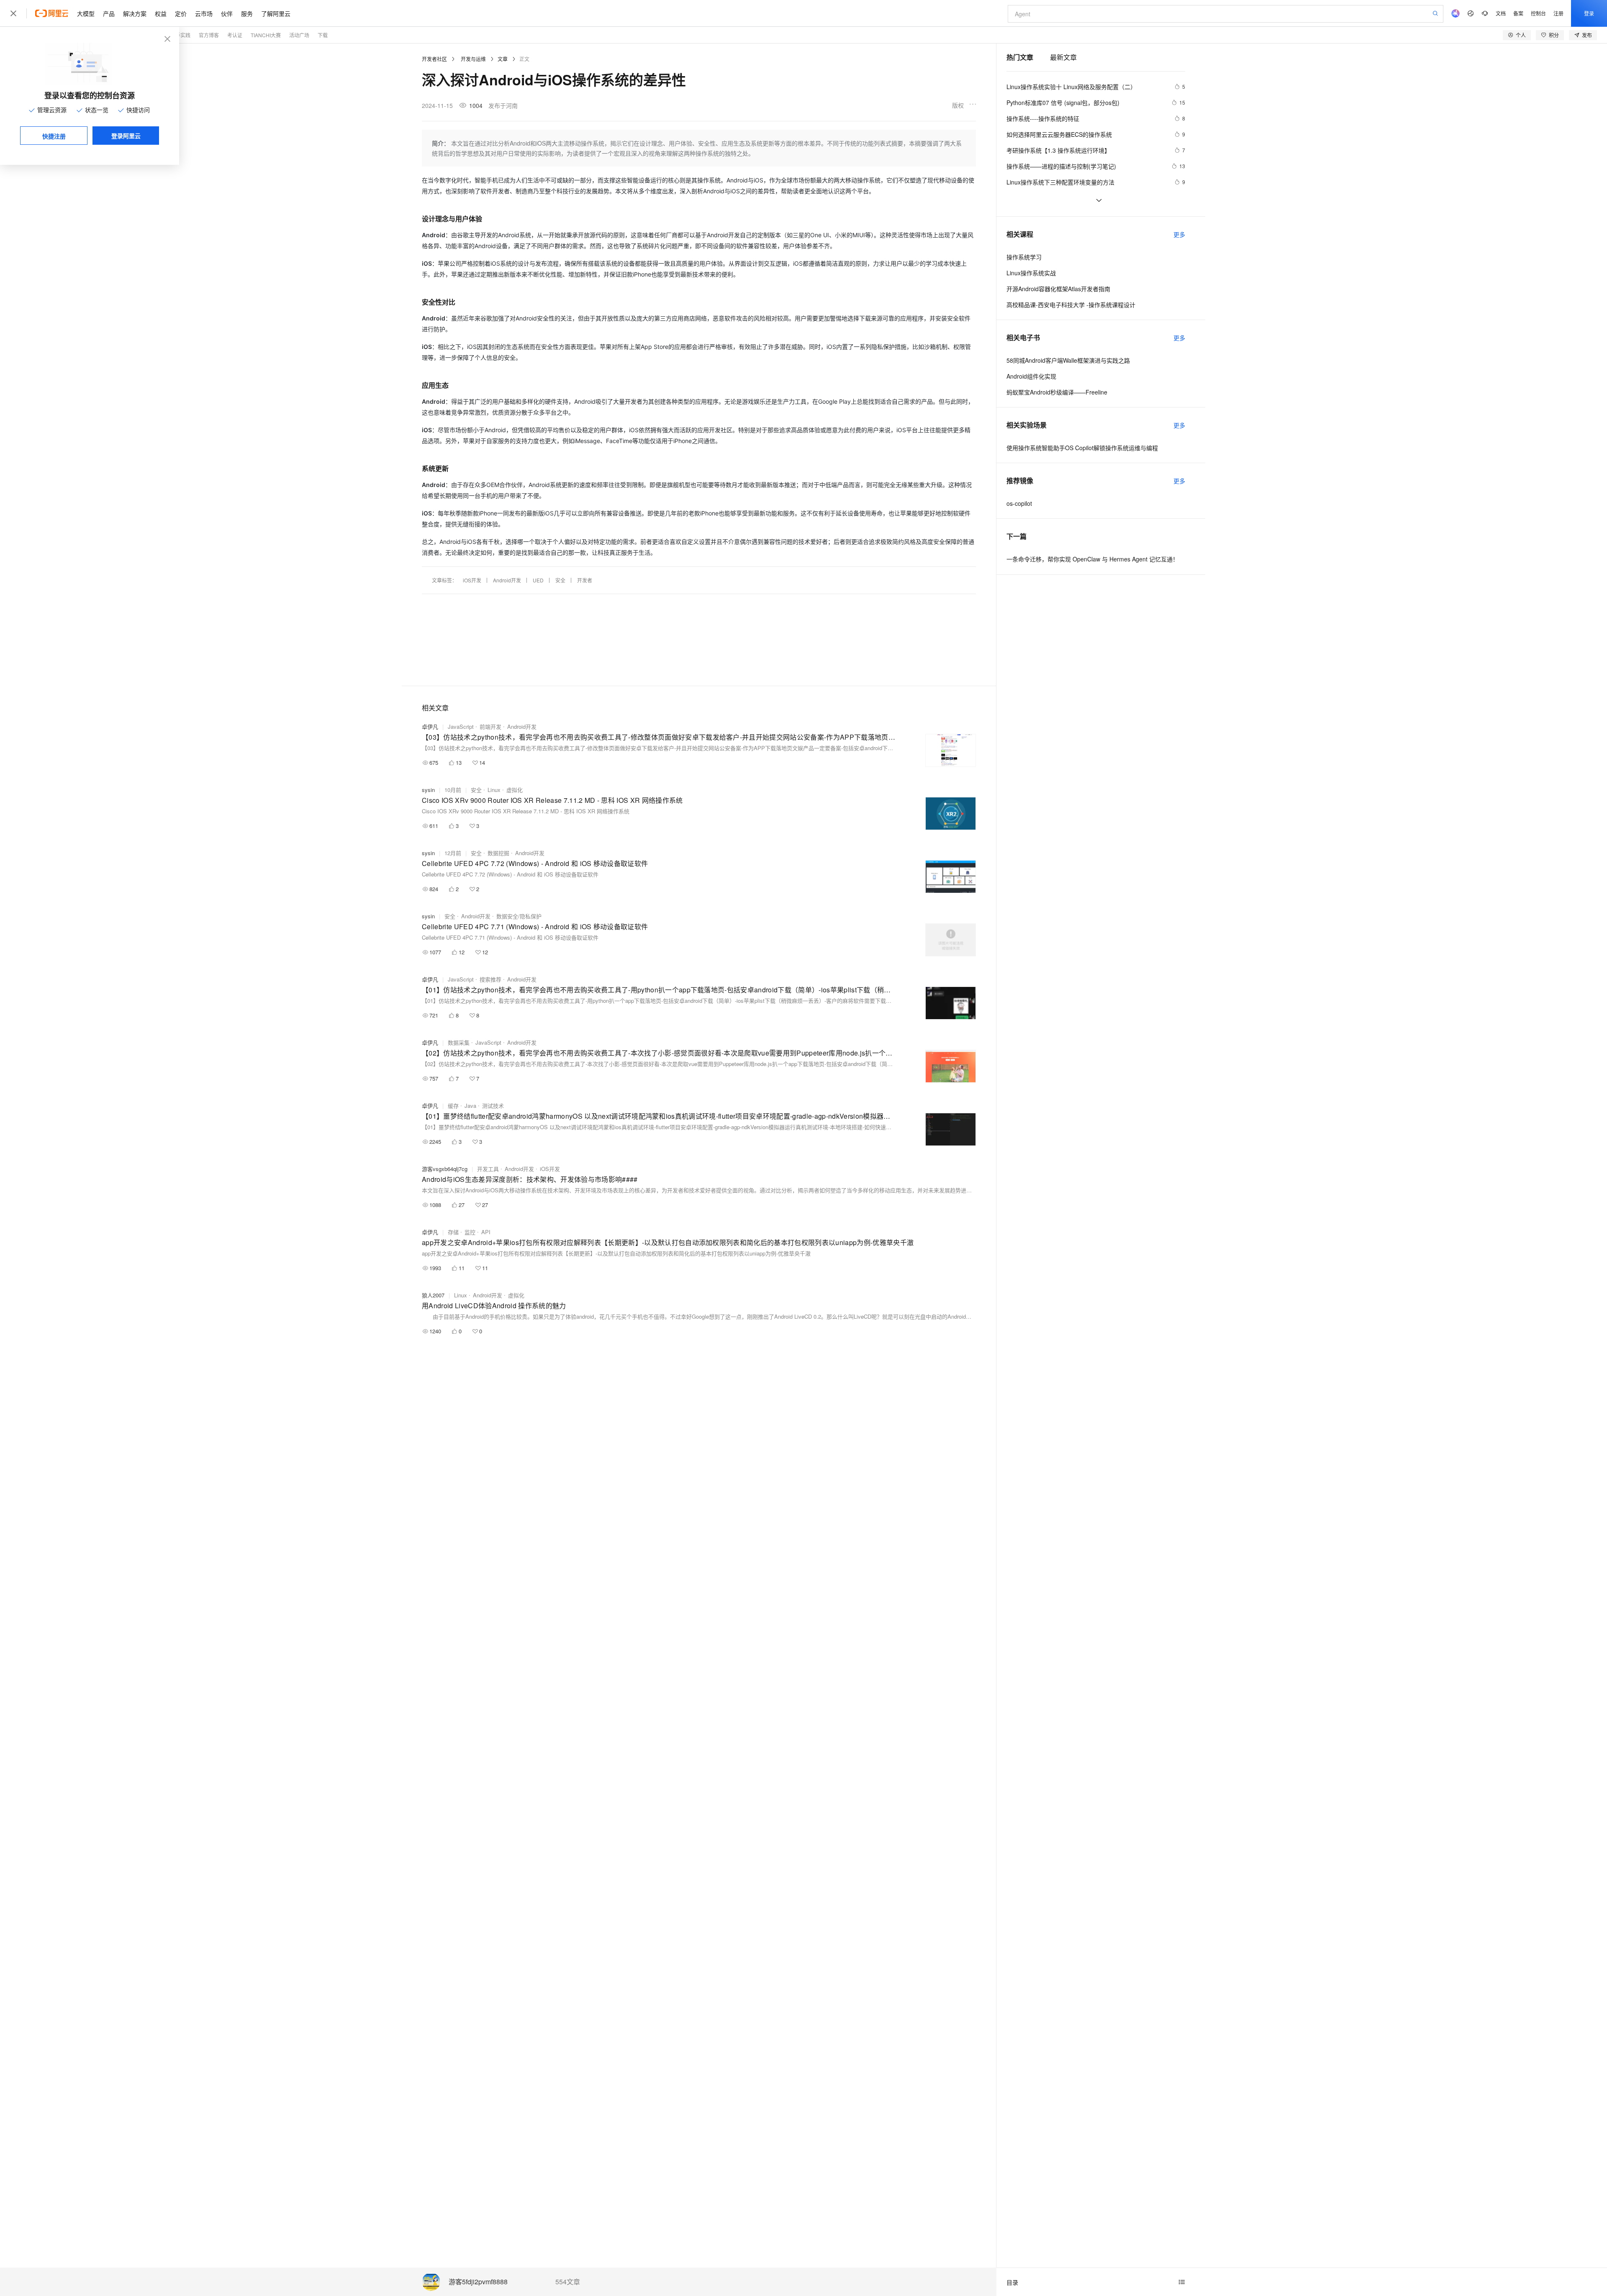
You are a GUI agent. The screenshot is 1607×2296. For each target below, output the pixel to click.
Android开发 (507, 580)
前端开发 (490, 726)
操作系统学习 (1024, 257)
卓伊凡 (430, 726)
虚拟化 (515, 790)
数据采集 (459, 1042)
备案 (1518, 13)
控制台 (1538, 13)
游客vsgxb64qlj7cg (445, 1169)
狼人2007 (433, 1295)
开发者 (585, 580)
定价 (181, 13)
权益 (161, 13)
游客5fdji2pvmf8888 (478, 2282)
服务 (247, 13)
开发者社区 (434, 59)
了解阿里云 (276, 13)
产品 (109, 13)
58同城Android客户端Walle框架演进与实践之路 (1068, 360)
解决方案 (135, 13)
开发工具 (488, 1169)
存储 (453, 1232)
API (486, 1232)
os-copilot (1019, 503)
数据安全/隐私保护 (519, 916)
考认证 (235, 35)
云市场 (204, 13)
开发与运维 (473, 59)
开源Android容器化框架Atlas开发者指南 (1058, 289)
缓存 (453, 1106)
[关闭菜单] (13, 13)
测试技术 (493, 1106)
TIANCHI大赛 (266, 35)
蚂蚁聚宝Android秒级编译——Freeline (1057, 392)
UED (538, 580)
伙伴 (227, 13)
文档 (1501, 13)
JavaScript (461, 726)
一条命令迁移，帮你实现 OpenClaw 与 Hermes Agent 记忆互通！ (1092, 559)
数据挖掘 (498, 853)
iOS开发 (472, 580)
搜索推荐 (490, 979)
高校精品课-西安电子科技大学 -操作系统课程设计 (1071, 305)
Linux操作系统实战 (1031, 273)
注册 (1558, 13)
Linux (494, 790)
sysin (428, 790)
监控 (470, 1232)
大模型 (86, 13)
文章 (503, 59)
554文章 (568, 2282)
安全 (560, 580)
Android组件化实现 (1031, 376)
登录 (1589, 13)
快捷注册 (54, 136)
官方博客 (209, 35)
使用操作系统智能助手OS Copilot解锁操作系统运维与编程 (1082, 448)
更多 (1179, 234)
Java (470, 1106)
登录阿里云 (126, 136)
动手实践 (180, 35)
